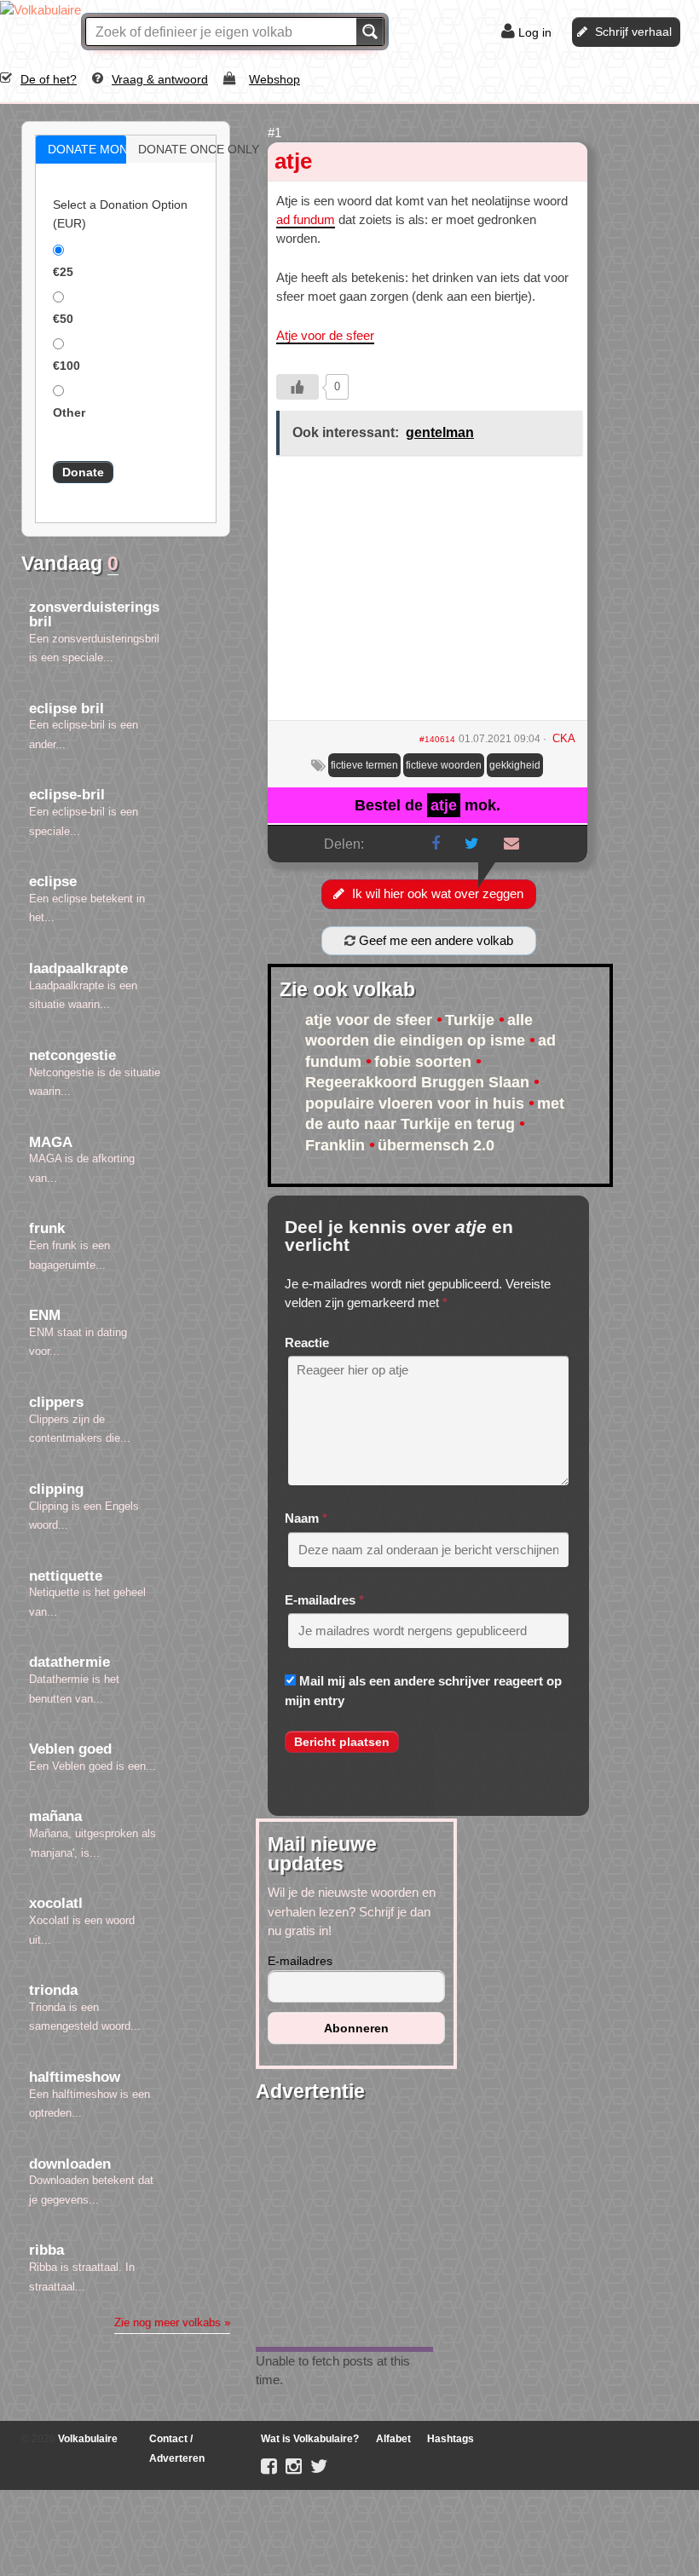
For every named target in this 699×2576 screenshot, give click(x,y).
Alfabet (393, 2439)
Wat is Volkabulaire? (310, 2439)
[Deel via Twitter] (472, 844)
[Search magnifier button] (370, 32)
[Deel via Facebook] (436, 844)
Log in (535, 32)
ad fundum (306, 219)
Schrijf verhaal (633, 32)
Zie (172, 2322)
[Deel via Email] (511, 844)
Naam (302, 1518)
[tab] (81, 150)
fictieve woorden (444, 765)
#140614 (437, 739)
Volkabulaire (87, 2439)
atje (293, 161)
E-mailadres (320, 1600)
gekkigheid (515, 765)
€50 (63, 319)
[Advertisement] (427, 594)
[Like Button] (298, 387)
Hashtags (451, 2439)
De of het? (49, 79)
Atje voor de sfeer (325, 335)
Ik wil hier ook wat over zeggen (438, 893)
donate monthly (99, 149)
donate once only (189, 149)
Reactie (307, 1343)
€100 (66, 366)
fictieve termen (364, 765)
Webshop (274, 79)
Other (69, 412)
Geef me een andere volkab (434, 940)
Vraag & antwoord (160, 79)
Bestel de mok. (427, 805)
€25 (63, 272)
